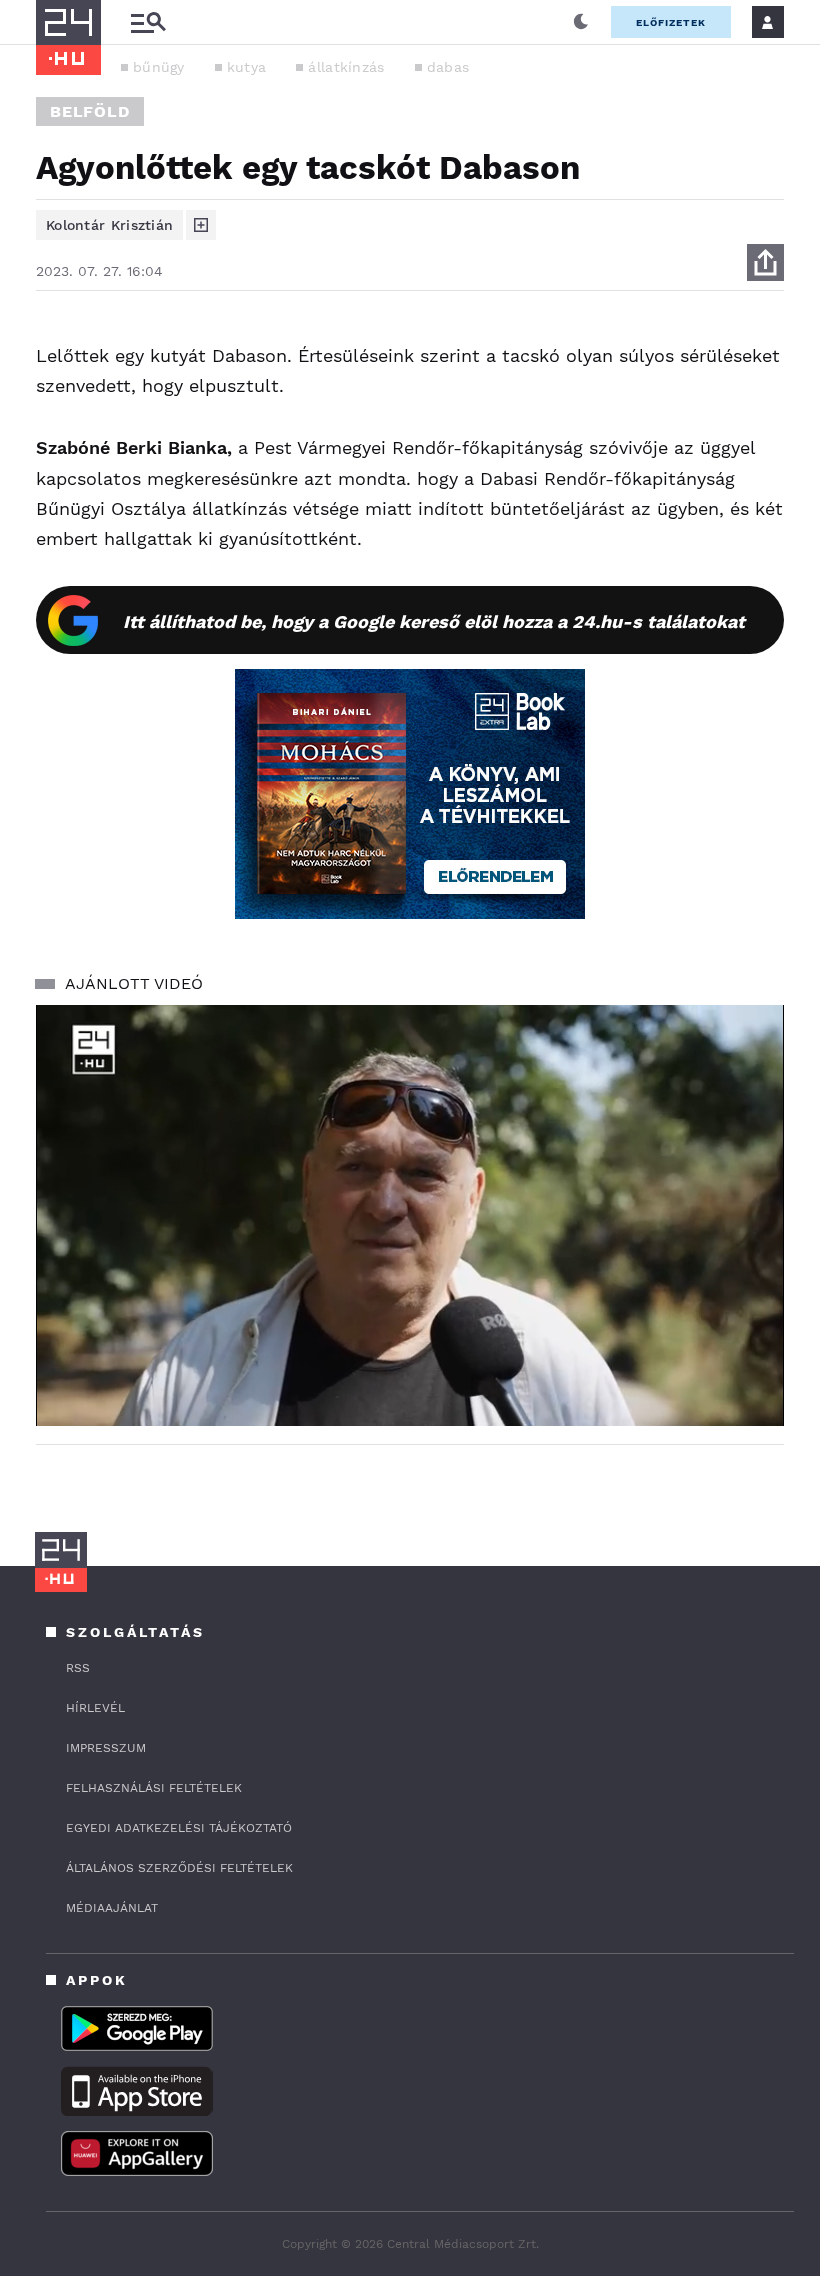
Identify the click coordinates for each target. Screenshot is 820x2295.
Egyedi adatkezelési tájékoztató (179, 1828)
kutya (247, 67)
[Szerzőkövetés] (201, 225)
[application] (410, 1215)
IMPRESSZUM (106, 1748)
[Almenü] (148, 22)
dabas (448, 67)
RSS (78, 1668)
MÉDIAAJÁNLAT (112, 1908)
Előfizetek (671, 22)
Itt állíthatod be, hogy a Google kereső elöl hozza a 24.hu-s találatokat (434, 621)
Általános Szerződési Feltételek (179, 1868)
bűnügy (159, 67)
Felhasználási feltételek (154, 1788)
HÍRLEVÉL (95, 1708)
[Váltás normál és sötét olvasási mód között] (581, 22)
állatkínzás (346, 67)
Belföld (90, 111)
